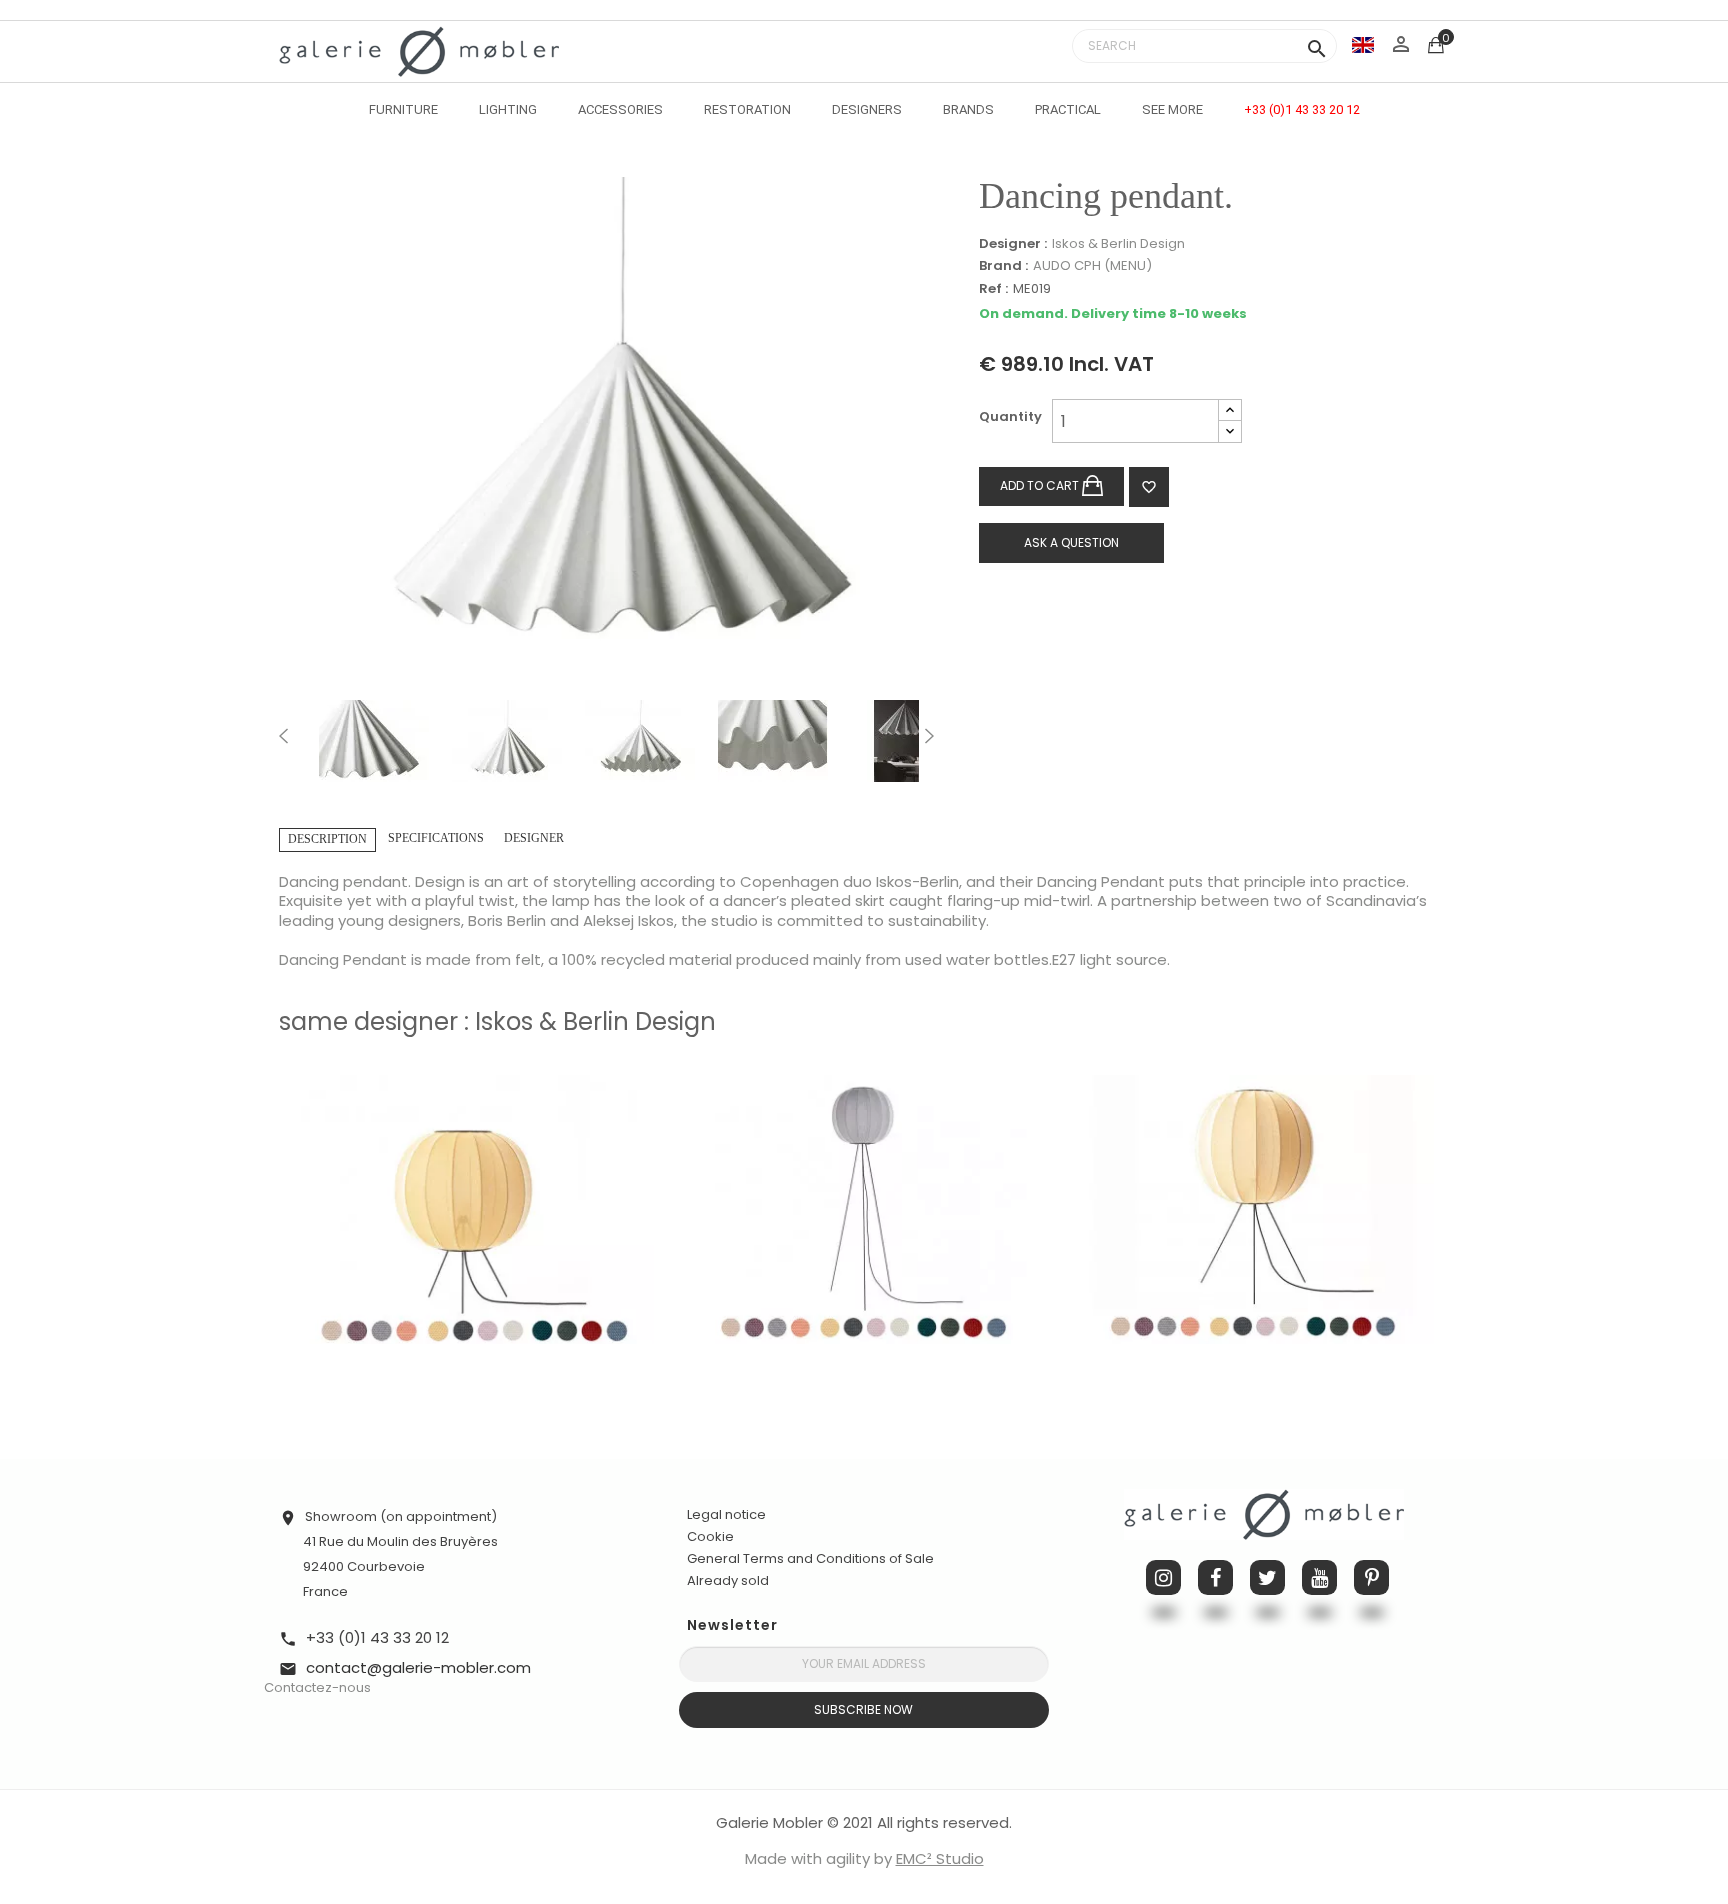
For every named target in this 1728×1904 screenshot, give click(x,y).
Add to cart (1041, 485)
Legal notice (726, 1514)
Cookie (710, 1537)
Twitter (1267, 1577)
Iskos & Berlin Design (1118, 243)
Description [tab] (327, 839)
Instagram (1163, 1577)
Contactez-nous (317, 1687)
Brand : (1003, 266)
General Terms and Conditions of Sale (810, 1558)
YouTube (1319, 1577)
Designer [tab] (534, 838)
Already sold (728, 1580)
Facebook (1215, 1577)
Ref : (993, 289)
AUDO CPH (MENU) (1092, 265)
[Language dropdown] (1363, 44)
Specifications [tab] (436, 838)
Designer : (1013, 244)
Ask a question (1071, 542)
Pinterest (1371, 1577)
